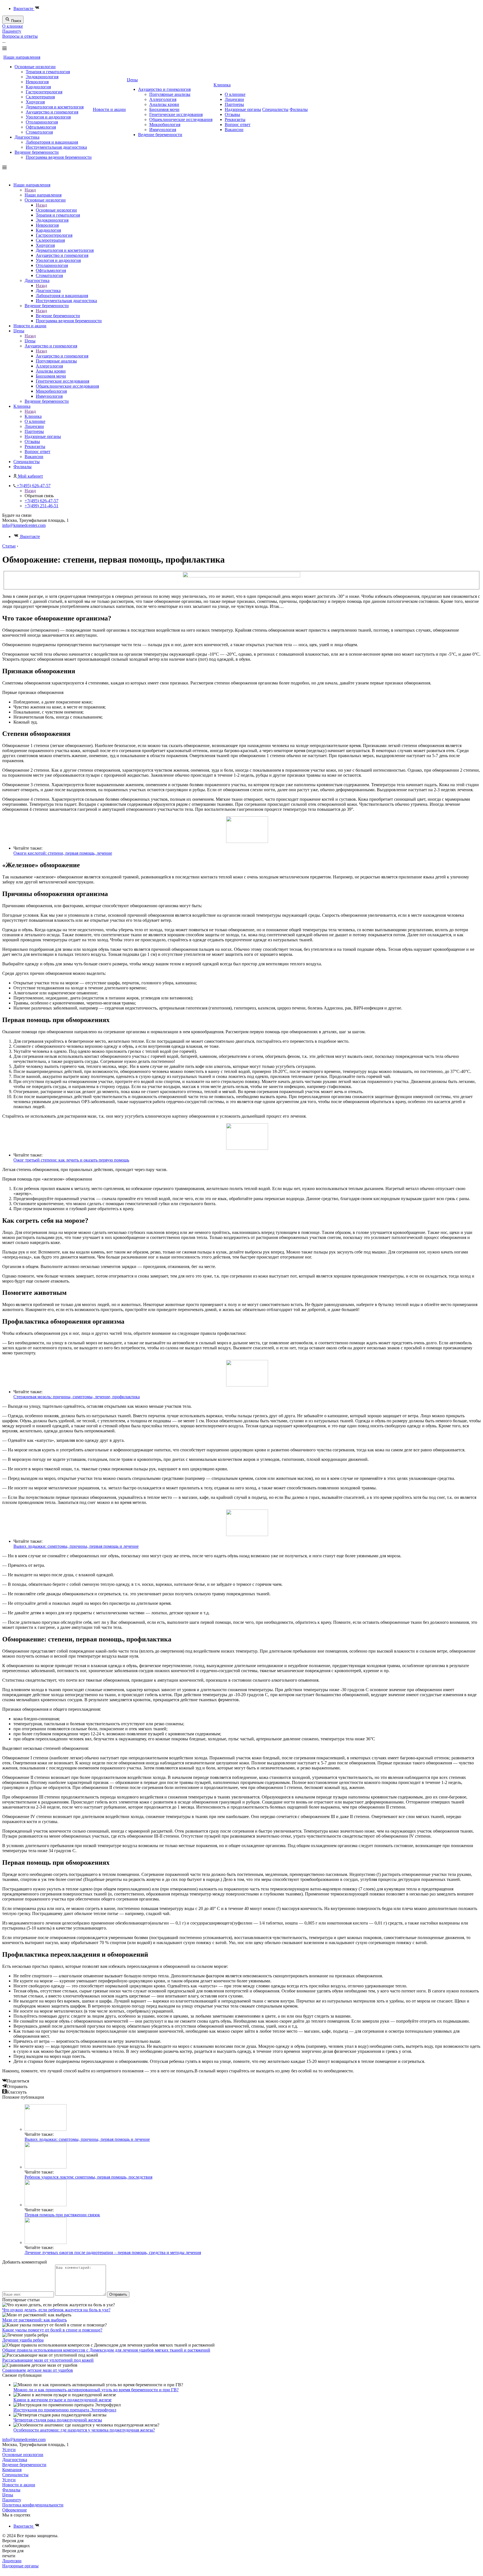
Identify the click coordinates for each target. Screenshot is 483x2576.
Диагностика (27, 137)
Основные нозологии (35, 67)
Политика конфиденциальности (33, 2505)
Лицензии (234, 99)
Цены (132, 80)
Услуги (9, 2450)
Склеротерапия (40, 97)
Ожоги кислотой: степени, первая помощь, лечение (63, 853)
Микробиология (165, 125)
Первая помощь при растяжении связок (62, 2215)
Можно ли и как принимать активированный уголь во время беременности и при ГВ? (96, 2390)
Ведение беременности (37, 152)
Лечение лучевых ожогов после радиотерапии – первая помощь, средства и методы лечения (113, 2252)
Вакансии (234, 130)
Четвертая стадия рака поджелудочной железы (58, 2420)
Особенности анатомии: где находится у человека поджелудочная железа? (84, 2430)
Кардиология (38, 87)
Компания (12, 2470)
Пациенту (12, 31)
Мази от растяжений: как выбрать (35, 2320)
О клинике (13, 26)
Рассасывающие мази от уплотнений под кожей (48, 2360)
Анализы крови (164, 104)
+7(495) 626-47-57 (42, 501)
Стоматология (39, 132)
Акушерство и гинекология (52, 112)
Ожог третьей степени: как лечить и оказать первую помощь (71, 1160)
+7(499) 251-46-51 (42, 506)
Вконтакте (24, 9)
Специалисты (275, 109)
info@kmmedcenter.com (24, 525)
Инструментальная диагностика (56, 147)
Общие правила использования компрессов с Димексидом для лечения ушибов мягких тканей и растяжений (106, 2350)
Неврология (37, 82)
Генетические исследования (176, 114)
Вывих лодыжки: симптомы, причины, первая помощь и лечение (76, 1546)
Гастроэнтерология (44, 92)
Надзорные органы (243, 109)
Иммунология (163, 130)
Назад (30, 190)
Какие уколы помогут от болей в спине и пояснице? (52, 2330)
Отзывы (232, 114)
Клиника (222, 85)
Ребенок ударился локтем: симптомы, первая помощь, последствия (88, 2177)
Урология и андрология (48, 117)
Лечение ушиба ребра (23, 2340)
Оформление (15, 2510)
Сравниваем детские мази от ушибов (38, 2370)
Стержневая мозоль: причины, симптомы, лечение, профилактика (77, 1397)
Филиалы (299, 109)
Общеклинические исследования (181, 119)
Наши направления (22, 57)
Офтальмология (41, 127)
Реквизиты (235, 119)
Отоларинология (42, 122)
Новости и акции (109, 109)
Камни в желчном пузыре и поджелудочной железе (62, 2400)
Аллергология (163, 99)
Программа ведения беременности (59, 157)
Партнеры (234, 104)
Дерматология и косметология (55, 107)
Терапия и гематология (48, 72)
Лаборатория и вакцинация (52, 142)
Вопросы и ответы (20, 36)
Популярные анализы (170, 94)
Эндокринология (42, 77)
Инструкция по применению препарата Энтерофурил (65, 2410)
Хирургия (35, 102)
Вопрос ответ (238, 125)
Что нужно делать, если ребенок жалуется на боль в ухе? (56, 2310)
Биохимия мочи (164, 109)
